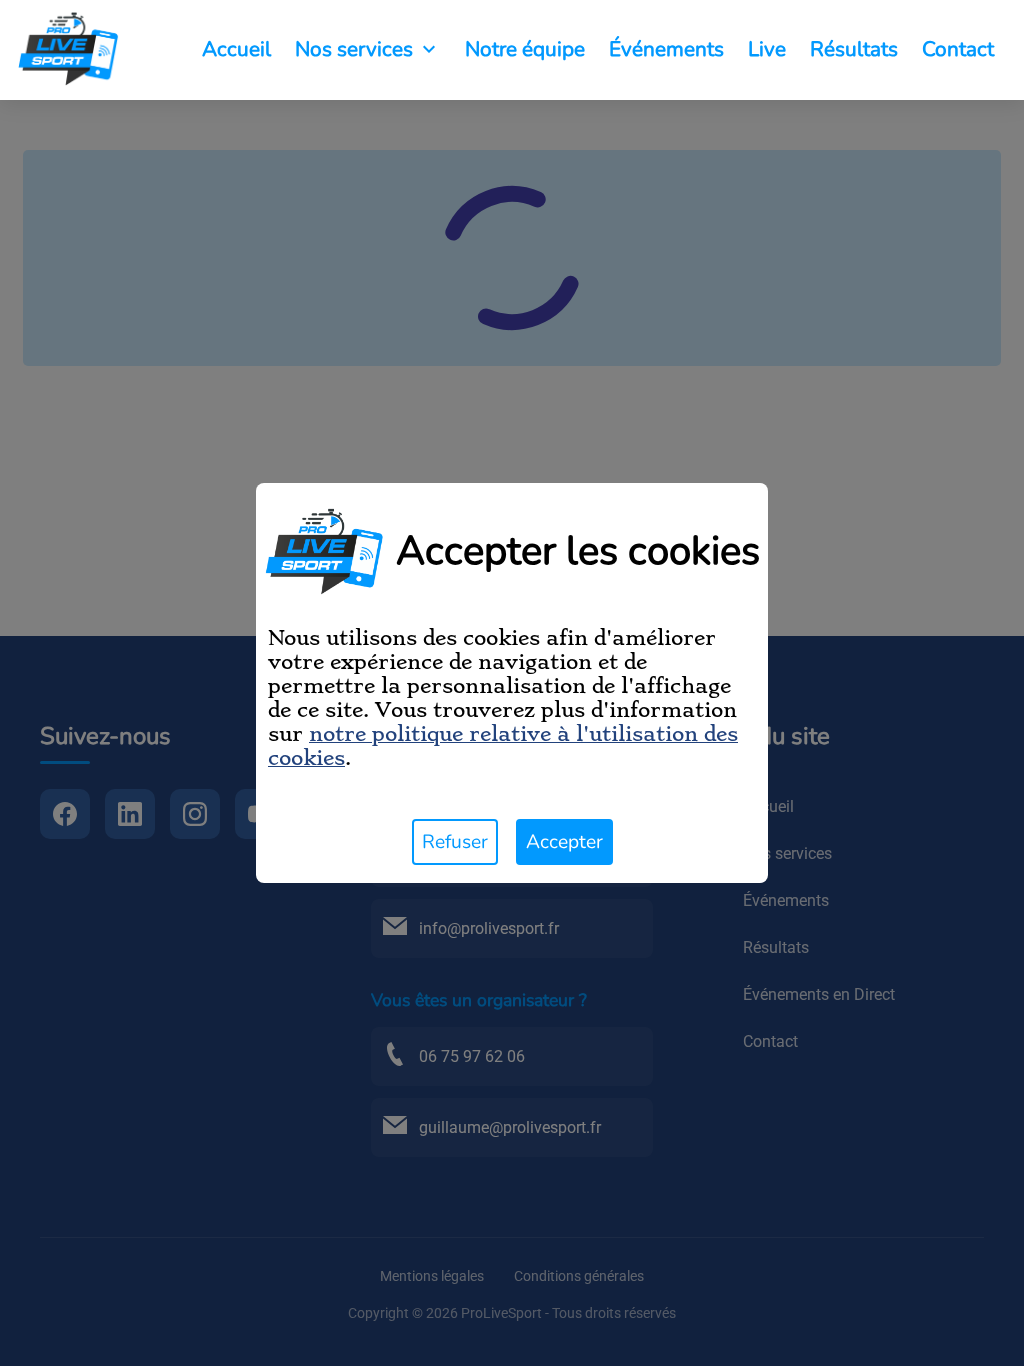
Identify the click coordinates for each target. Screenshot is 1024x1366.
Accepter (564, 842)
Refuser (455, 842)
